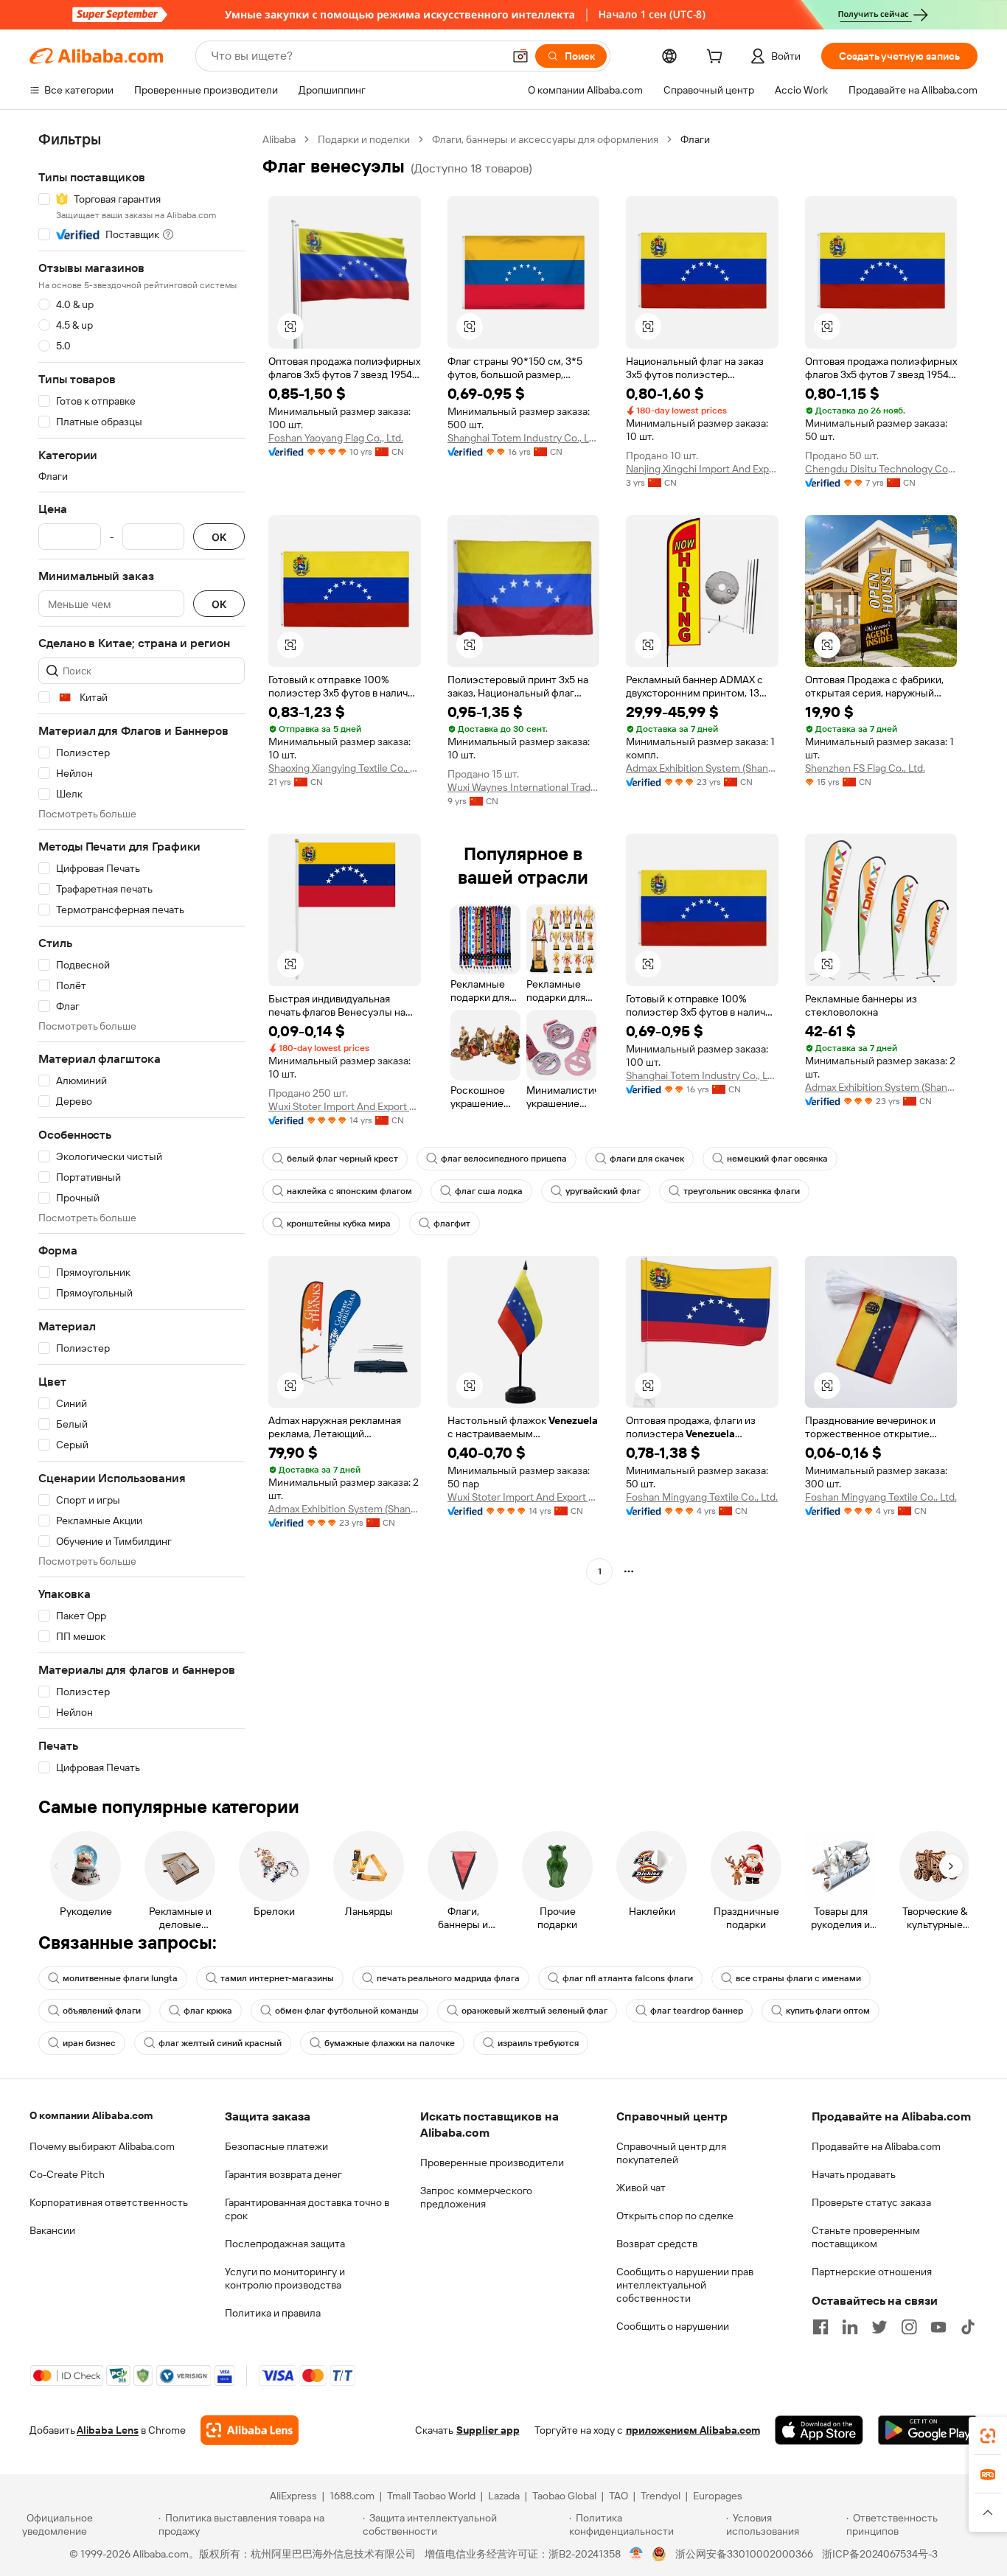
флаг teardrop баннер (697, 2011)
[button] (520, 56)
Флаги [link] (695, 139)
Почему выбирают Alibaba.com (102, 2146)
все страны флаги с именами (798, 1978)
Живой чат (641, 2188)
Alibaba (279, 139)
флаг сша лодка (489, 1191)
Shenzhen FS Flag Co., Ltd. (865, 768)
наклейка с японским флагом (349, 1191)
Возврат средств (657, 2244)
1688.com (352, 2496)
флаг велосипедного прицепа (504, 1159)
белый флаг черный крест (342, 1159)
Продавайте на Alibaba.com (876, 2146)
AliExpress (293, 2496)
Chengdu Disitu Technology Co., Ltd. (881, 469)
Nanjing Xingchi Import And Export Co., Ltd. (702, 469)
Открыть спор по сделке (675, 2216)
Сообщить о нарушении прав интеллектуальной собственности (685, 2285)
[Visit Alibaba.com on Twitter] (879, 2327)
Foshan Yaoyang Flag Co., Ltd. (336, 438)
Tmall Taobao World (431, 2496)
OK (219, 537)
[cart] (717, 58)
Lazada (504, 2496)
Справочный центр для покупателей (671, 2153)
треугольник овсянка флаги (742, 1191)
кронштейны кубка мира (339, 1224)
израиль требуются (538, 2043)
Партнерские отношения (872, 2272)
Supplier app (488, 2430)
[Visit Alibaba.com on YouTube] (938, 2327)
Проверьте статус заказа (871, 2202)
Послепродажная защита (285, 2244)
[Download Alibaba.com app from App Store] (819, 2430)
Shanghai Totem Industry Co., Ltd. (524, 438)
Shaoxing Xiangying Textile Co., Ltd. (345, 768)
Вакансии (52, 2230)
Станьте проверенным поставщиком (866, 2237)
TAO (619, 2496)
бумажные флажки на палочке (390, 2043)
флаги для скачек (647, 1159)
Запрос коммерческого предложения (476, 2197)
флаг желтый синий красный (220, 2043)
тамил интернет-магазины (277, 1978)
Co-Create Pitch (67, 2174)
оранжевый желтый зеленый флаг (534, 2011)
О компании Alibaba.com (91, 2115)
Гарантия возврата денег (283, 2174)
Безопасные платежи (276, 2146)
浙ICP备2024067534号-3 (880, 2554)
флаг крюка (208, 2011)
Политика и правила (273, 2313)
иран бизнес (89, 2043)
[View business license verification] (637, 2554)
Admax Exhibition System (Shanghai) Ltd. (702, 768)
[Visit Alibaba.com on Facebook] (820, 2327)
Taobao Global (564, 2496)
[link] (988, 2436)
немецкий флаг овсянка (777, 1159)
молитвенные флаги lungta (120, 1978)
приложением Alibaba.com (693, 2430)
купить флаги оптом (828, 2011)
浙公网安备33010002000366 (744, 2554)
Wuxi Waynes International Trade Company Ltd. (524, 787)
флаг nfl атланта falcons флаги (628, 1978)
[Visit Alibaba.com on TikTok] (968, 2327)
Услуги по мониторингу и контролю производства (285, 2278)
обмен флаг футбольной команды (347, 2011)
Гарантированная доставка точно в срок (307, 2209)
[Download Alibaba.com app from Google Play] (928, 2430)
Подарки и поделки (364, 139)
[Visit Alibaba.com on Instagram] (909, 2327)
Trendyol (661, 2496)
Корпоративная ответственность (109, 2202)
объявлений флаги (102, 2011)
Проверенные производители (492, 2163)
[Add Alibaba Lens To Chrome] (250, 2430)
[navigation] (142, 954)
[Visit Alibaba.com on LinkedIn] (850, 2327)
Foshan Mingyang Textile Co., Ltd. (702, 1497)
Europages (718, 2496)
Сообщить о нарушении (673, 2326)
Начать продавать (854, 2174)
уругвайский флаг (603, 1191)
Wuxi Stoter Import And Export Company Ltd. (345, 1106)
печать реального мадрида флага (448, 1978)
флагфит (452, 1224)
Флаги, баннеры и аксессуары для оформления (545, 139)
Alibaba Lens (108, 2430)
